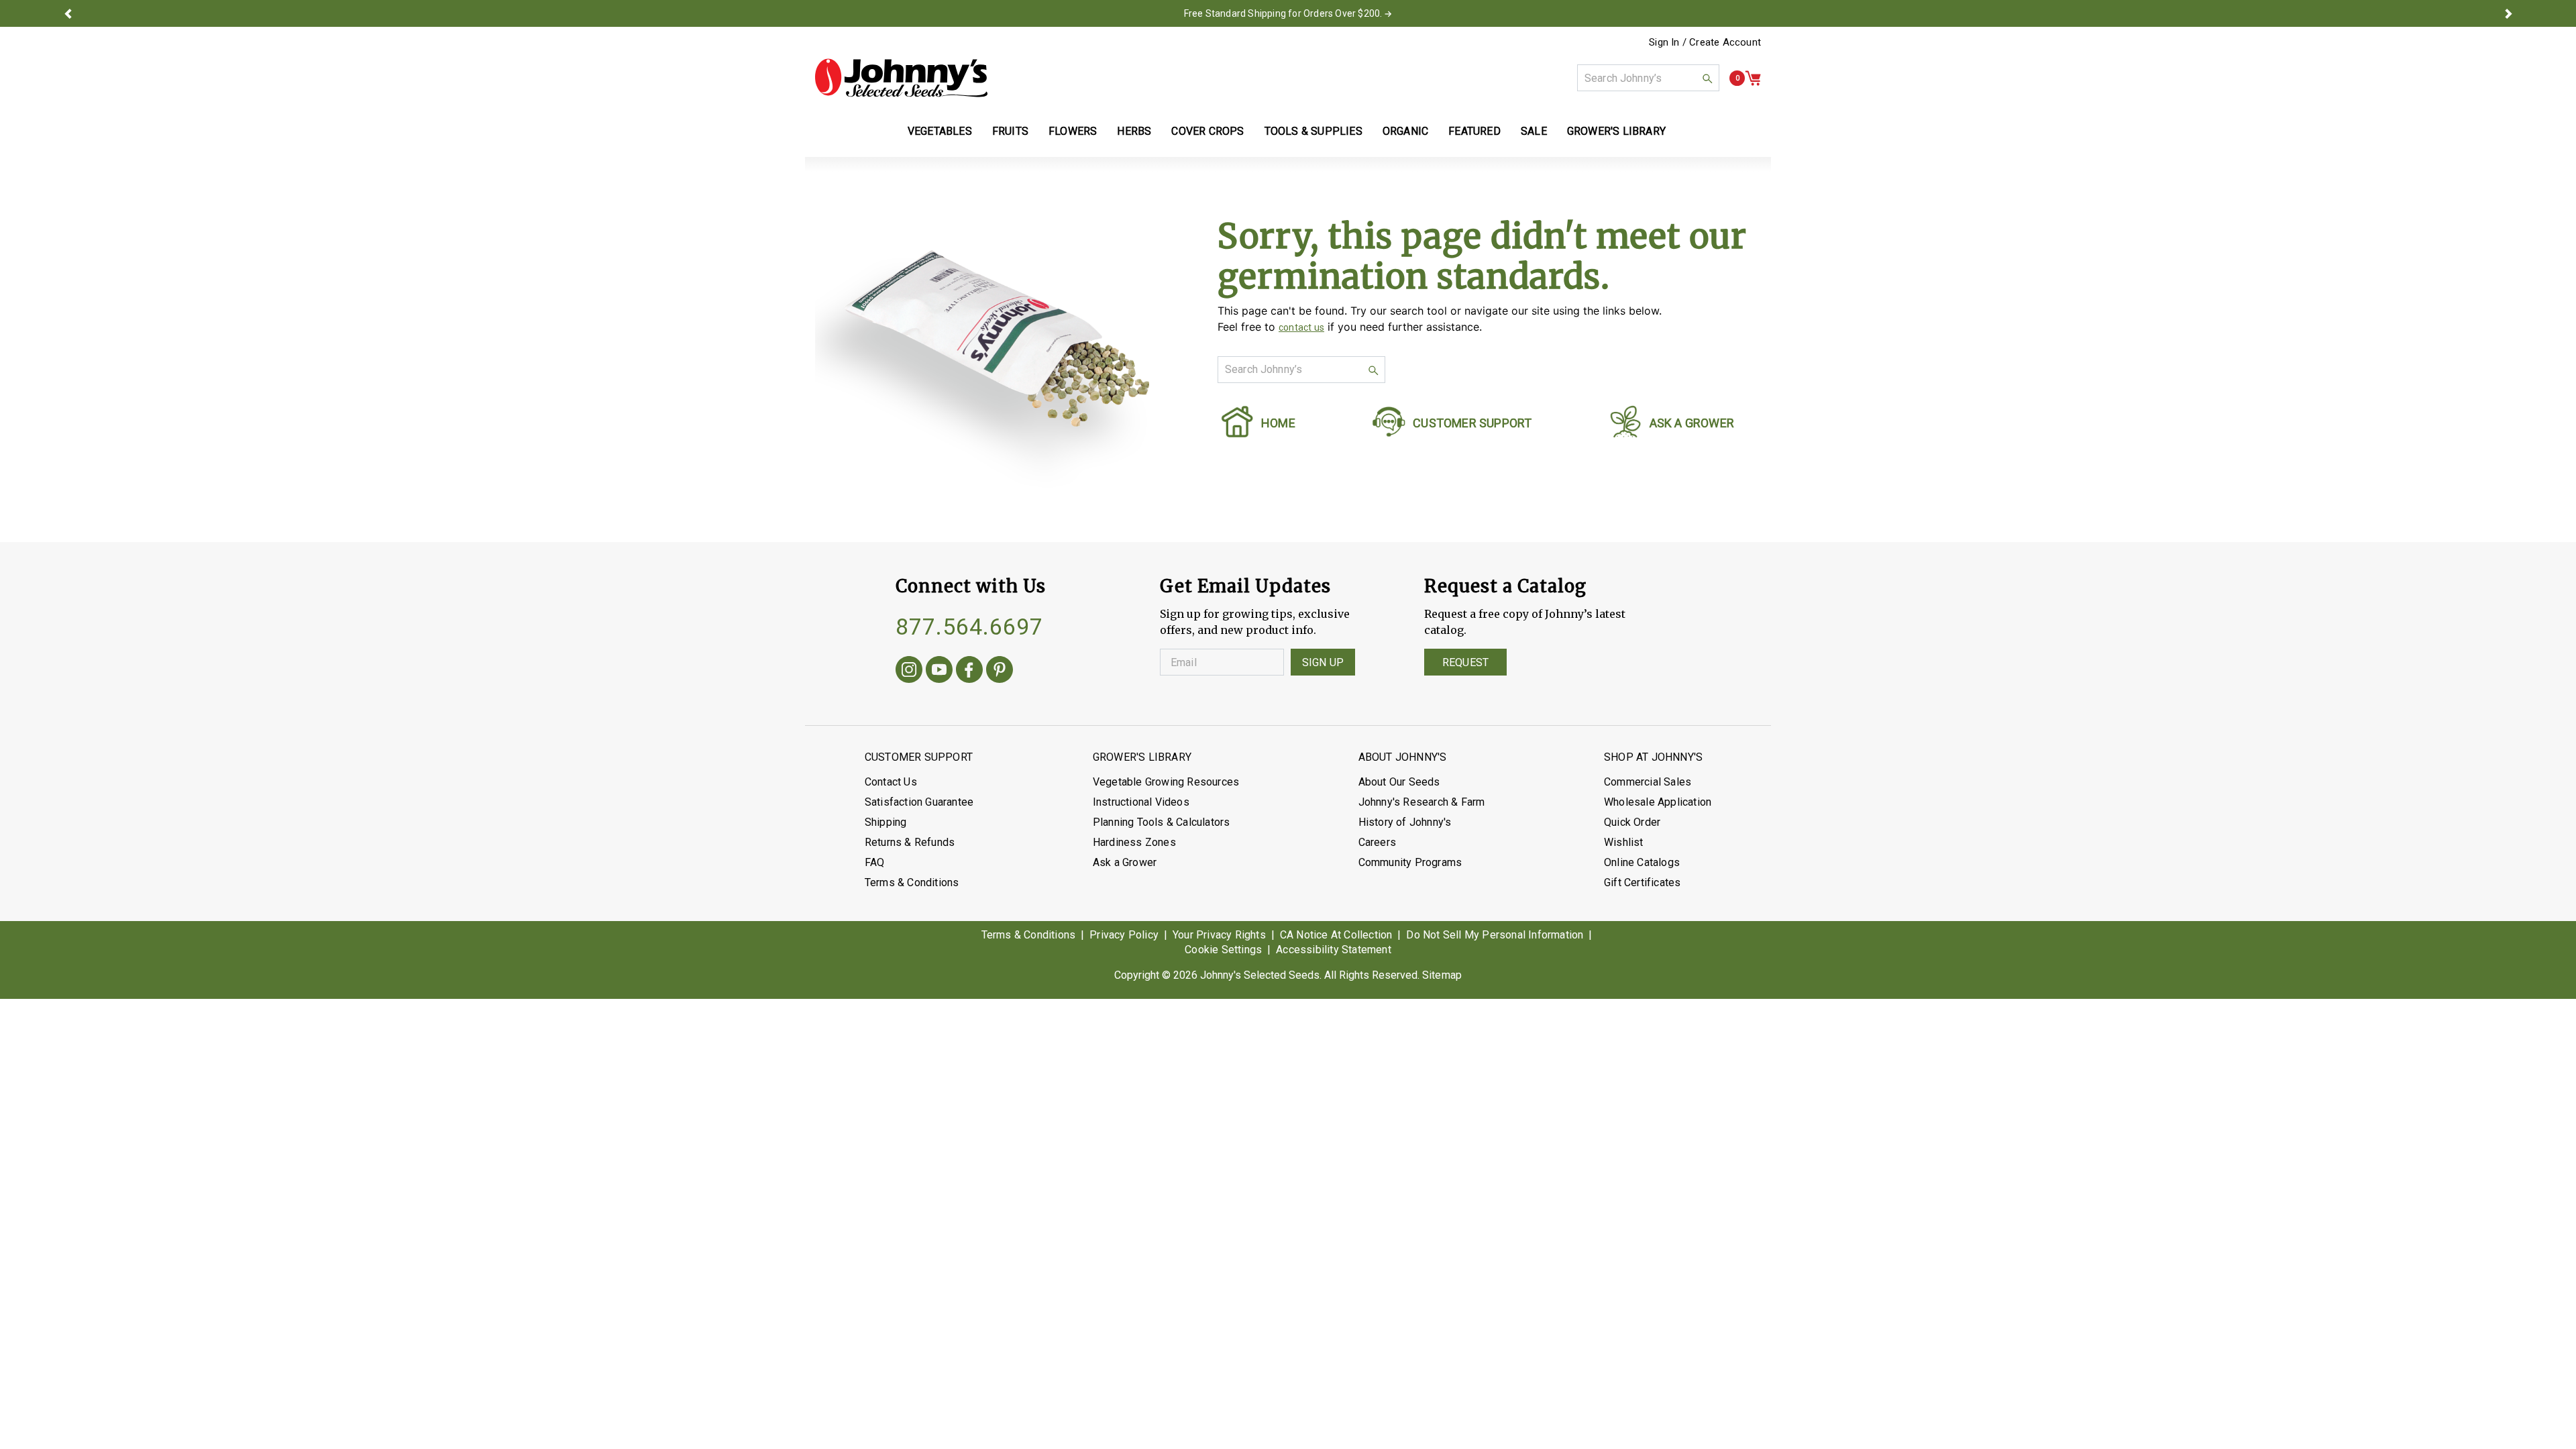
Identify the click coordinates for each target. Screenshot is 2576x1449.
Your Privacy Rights (1219, 935)
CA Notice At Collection (1336, 935)
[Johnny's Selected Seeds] (901, 78)
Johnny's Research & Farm (1422, 802)
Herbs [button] (1134, 131)
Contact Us (891, 782)
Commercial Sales (1648, 782)
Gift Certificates (1642, 882)
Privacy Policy (1124, 935)
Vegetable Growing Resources (1166, 782)
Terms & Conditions (912, 882)
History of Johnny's (1405, 822)
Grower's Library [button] (1618, 131)
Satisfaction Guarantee (919, 802)
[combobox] (1648, 78)
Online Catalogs (1642, 862)
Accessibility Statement (1334, 950)
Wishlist (1624, 842)
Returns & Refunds (910, 842)
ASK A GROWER (1692, 423)
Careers (1377, 842)
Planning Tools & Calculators (1162, 822)
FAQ (875, 862)
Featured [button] (1474, 131)
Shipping (886, 822)
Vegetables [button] (940, 131)
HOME (1278, 423)
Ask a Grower (1125, 862)
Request (1465, 662)
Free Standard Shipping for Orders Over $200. (1283, 13)
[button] (68, 13)
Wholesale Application (1658, 802)
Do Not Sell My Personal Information (1495, 935)
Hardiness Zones (1134, 842)
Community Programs (1410, 862)
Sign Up (1323, 662)
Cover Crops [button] (1207, 131)
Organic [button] (1405, 131)
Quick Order (1632, 822)
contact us (1301, 327)
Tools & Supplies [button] (1313, 131)
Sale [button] (1534, 131)
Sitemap (1442, 975)
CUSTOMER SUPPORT (1472, 423)
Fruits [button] (1010, 131)
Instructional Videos (1141, 802)
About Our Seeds (1399, 782)
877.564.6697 (969, 627)
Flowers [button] (1073, 131)
